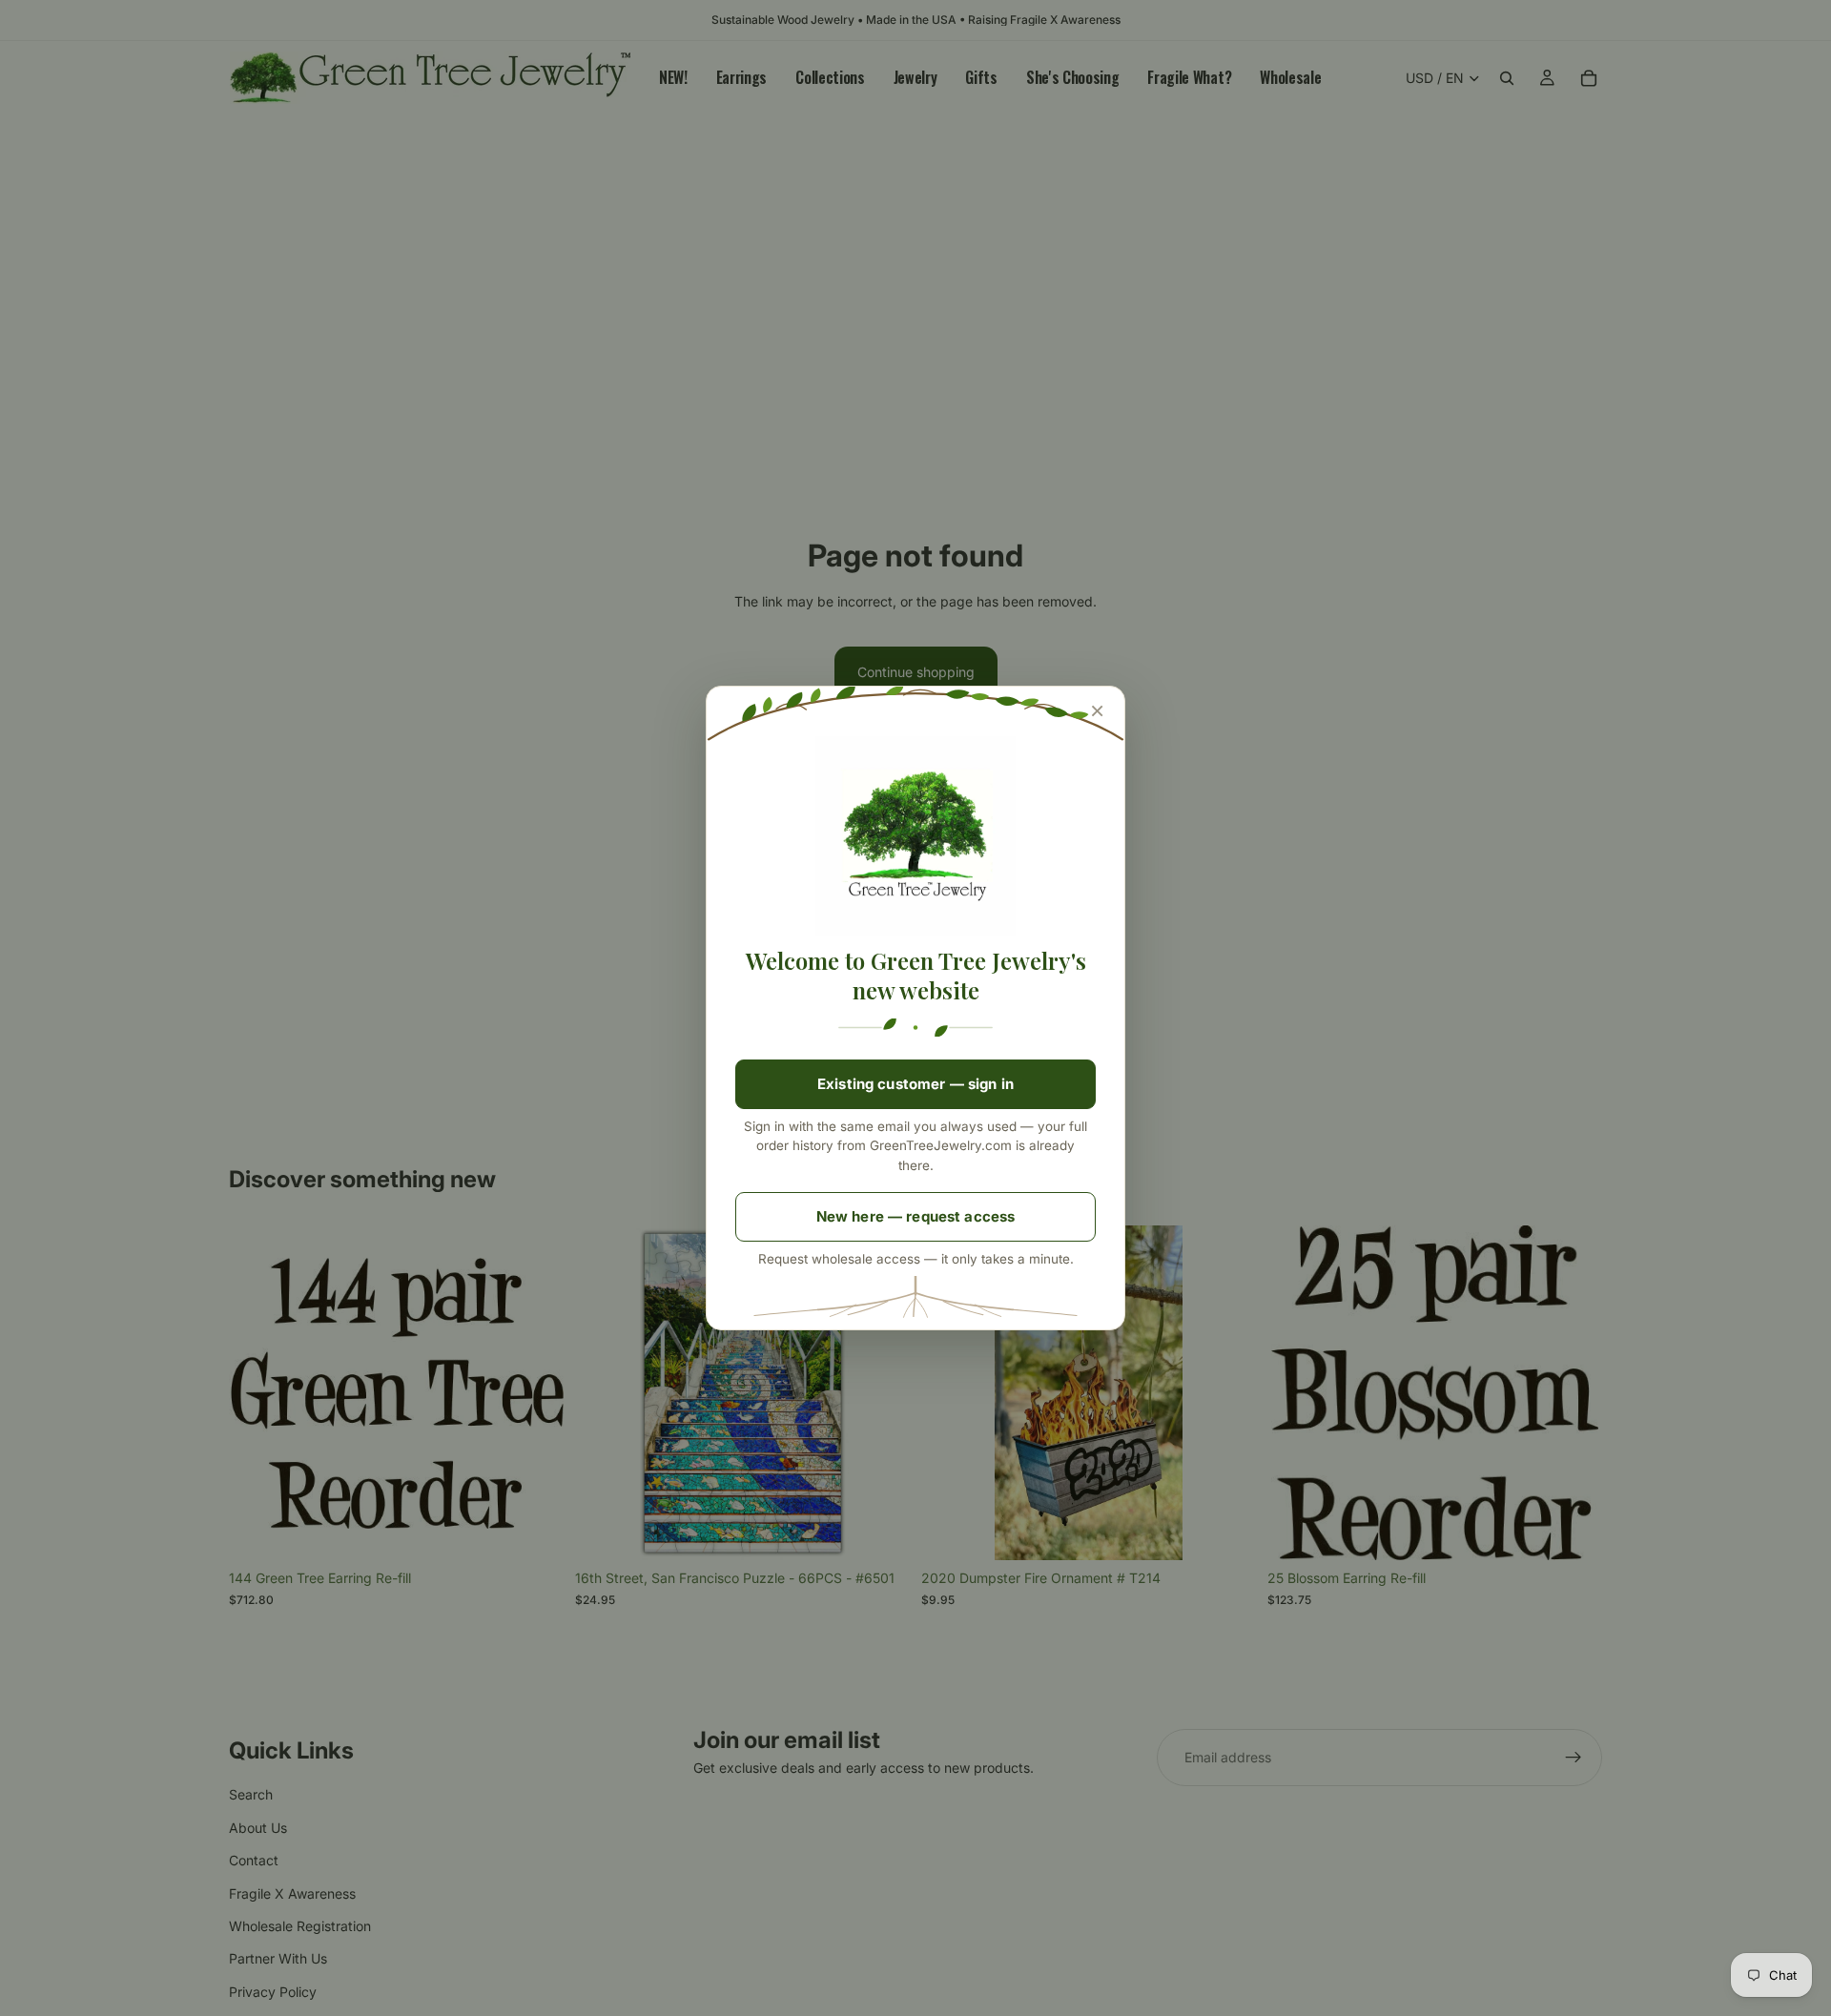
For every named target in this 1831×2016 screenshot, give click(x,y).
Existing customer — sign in (915, 1084)
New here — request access (916, 1216)
